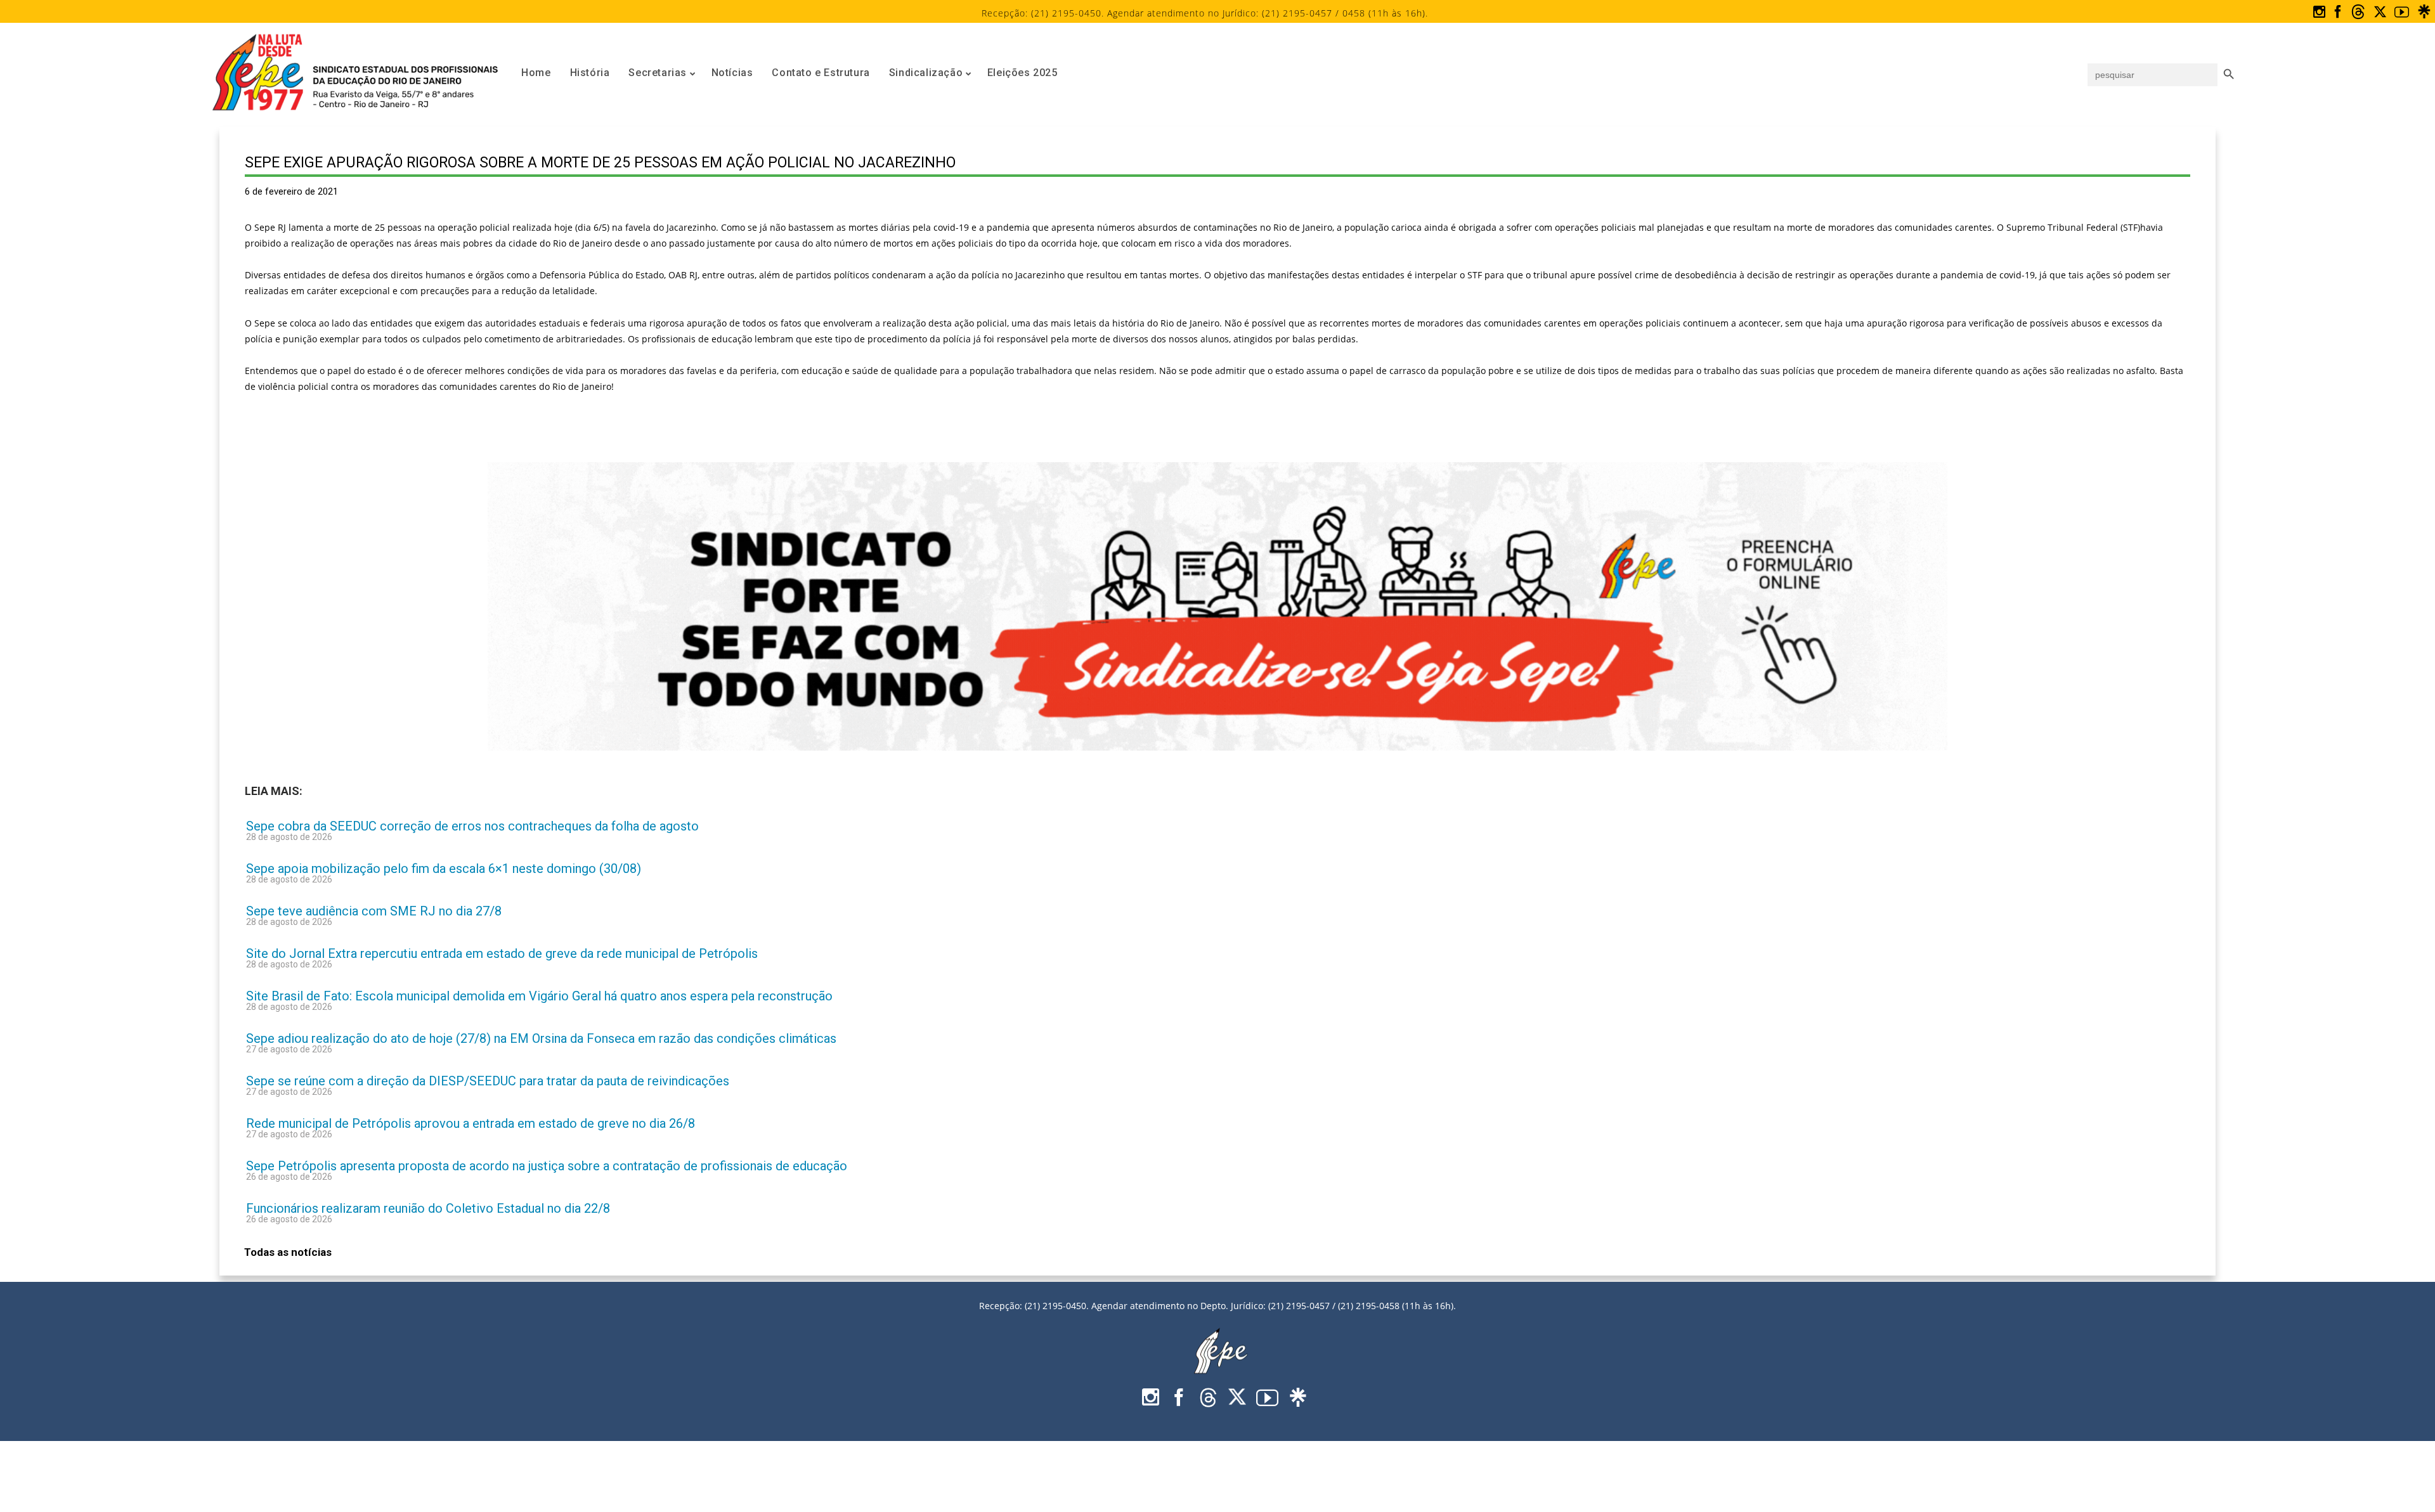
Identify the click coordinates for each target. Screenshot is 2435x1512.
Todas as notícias (288, 1252)
